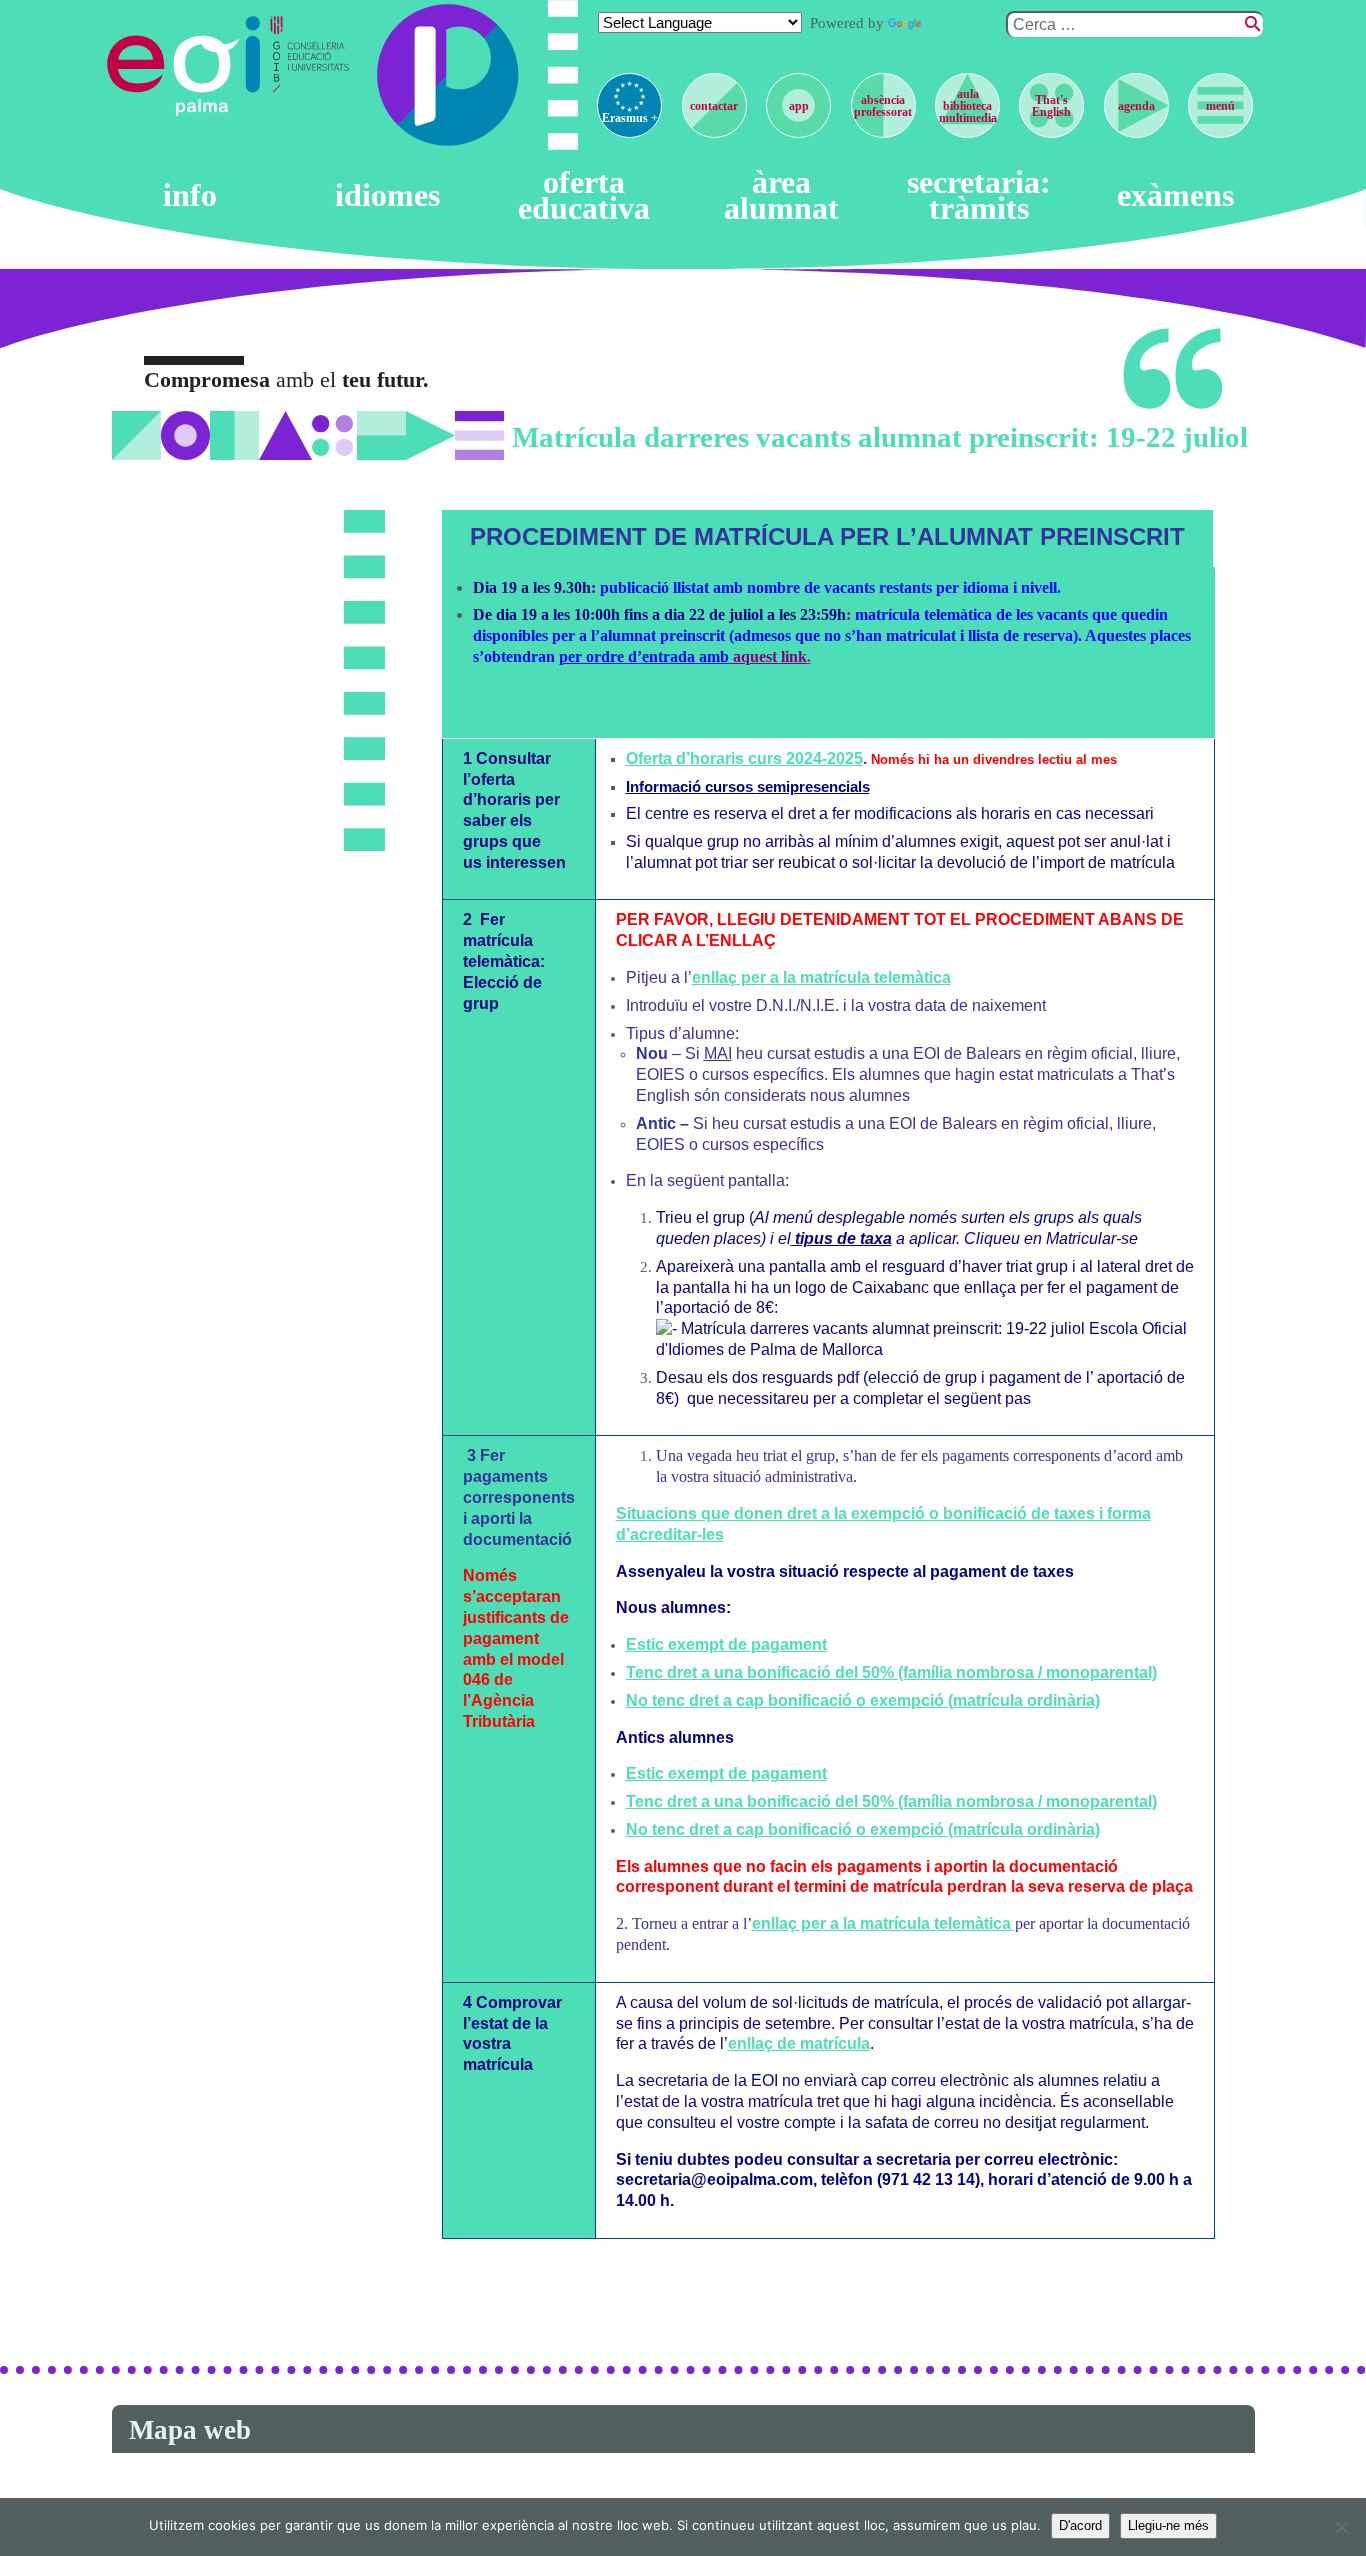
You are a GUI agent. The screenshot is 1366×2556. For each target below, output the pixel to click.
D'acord (1080, 2525)
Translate (956, 23)
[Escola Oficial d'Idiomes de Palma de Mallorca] (187, 66)
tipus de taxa (841, 1238)
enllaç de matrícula (799, 2043)
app (799, 106)
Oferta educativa (584, 195)
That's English (1051, 106)
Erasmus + (630, 118)
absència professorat (883, 106)
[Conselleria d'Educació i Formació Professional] (312, 66)
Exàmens (1175, 196)
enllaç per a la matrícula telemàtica (821, 977)
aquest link (753, 656)
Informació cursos (748, 786)
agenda (1136, 106)
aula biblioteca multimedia (968, 106)
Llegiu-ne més (1168, 2525)
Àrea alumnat (781, 195)
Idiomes (387, 196)
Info (190, 196)
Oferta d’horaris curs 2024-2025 (744, 758)
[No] (1341, 2527)
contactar (714, 106)
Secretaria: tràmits (979, 195)
